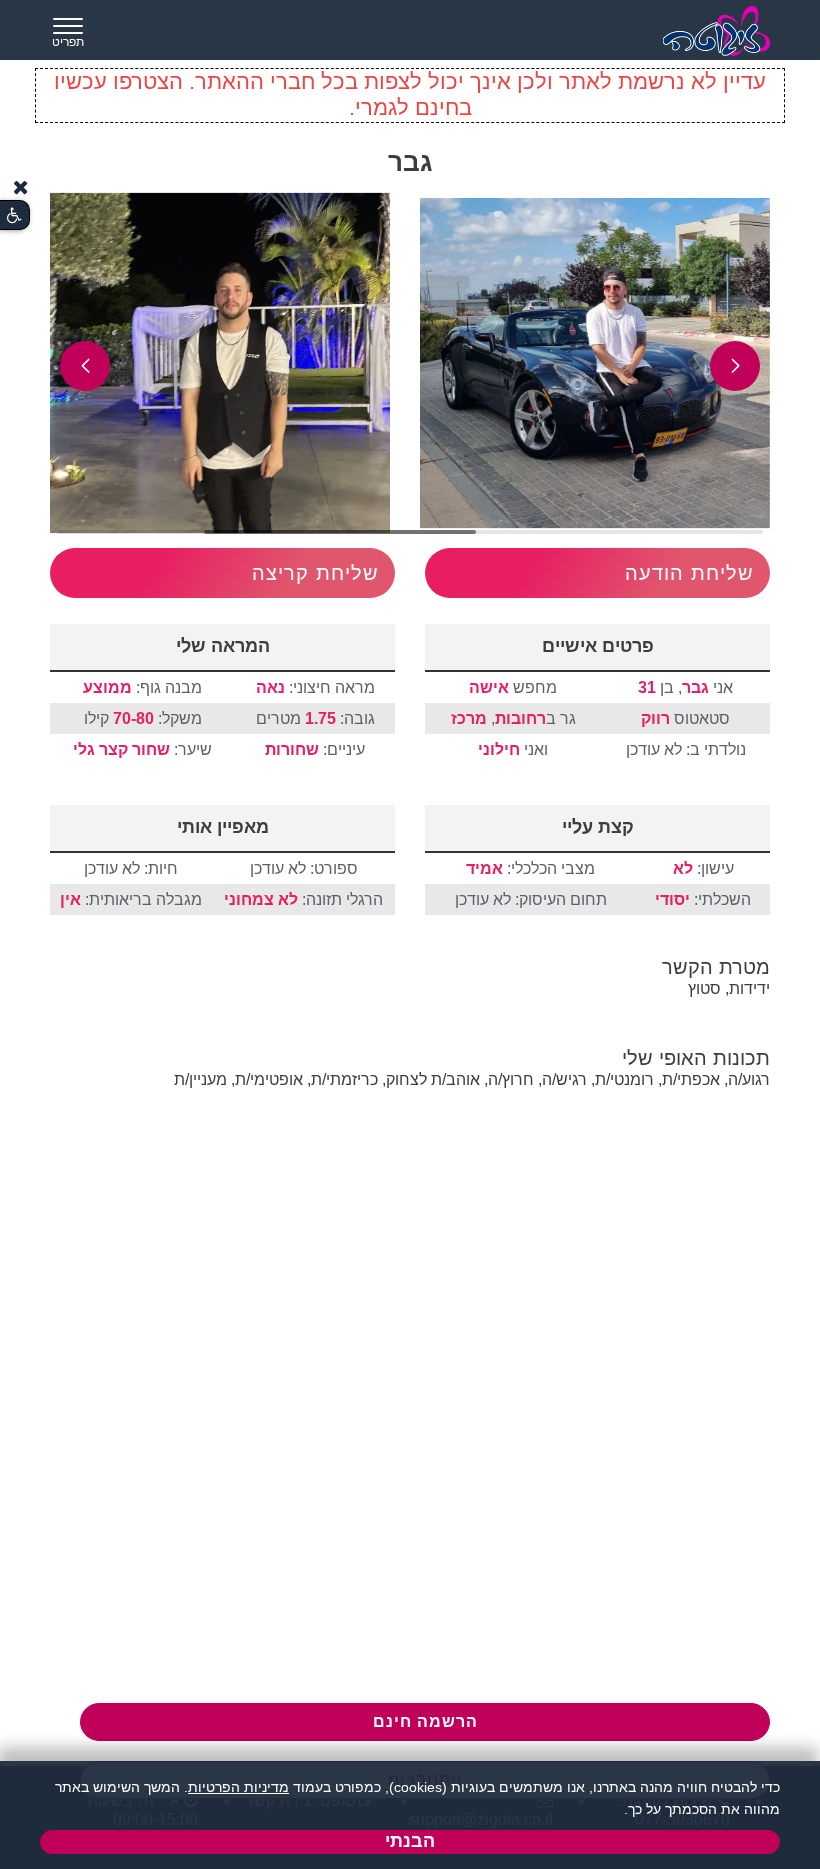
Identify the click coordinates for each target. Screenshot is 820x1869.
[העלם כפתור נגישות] (21, 187)
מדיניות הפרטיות (238, 1787)
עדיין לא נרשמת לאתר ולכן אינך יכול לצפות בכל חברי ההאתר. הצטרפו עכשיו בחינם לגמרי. (410, 94)
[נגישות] (14, 215)
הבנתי (410, 1841)
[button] (735, 366)
